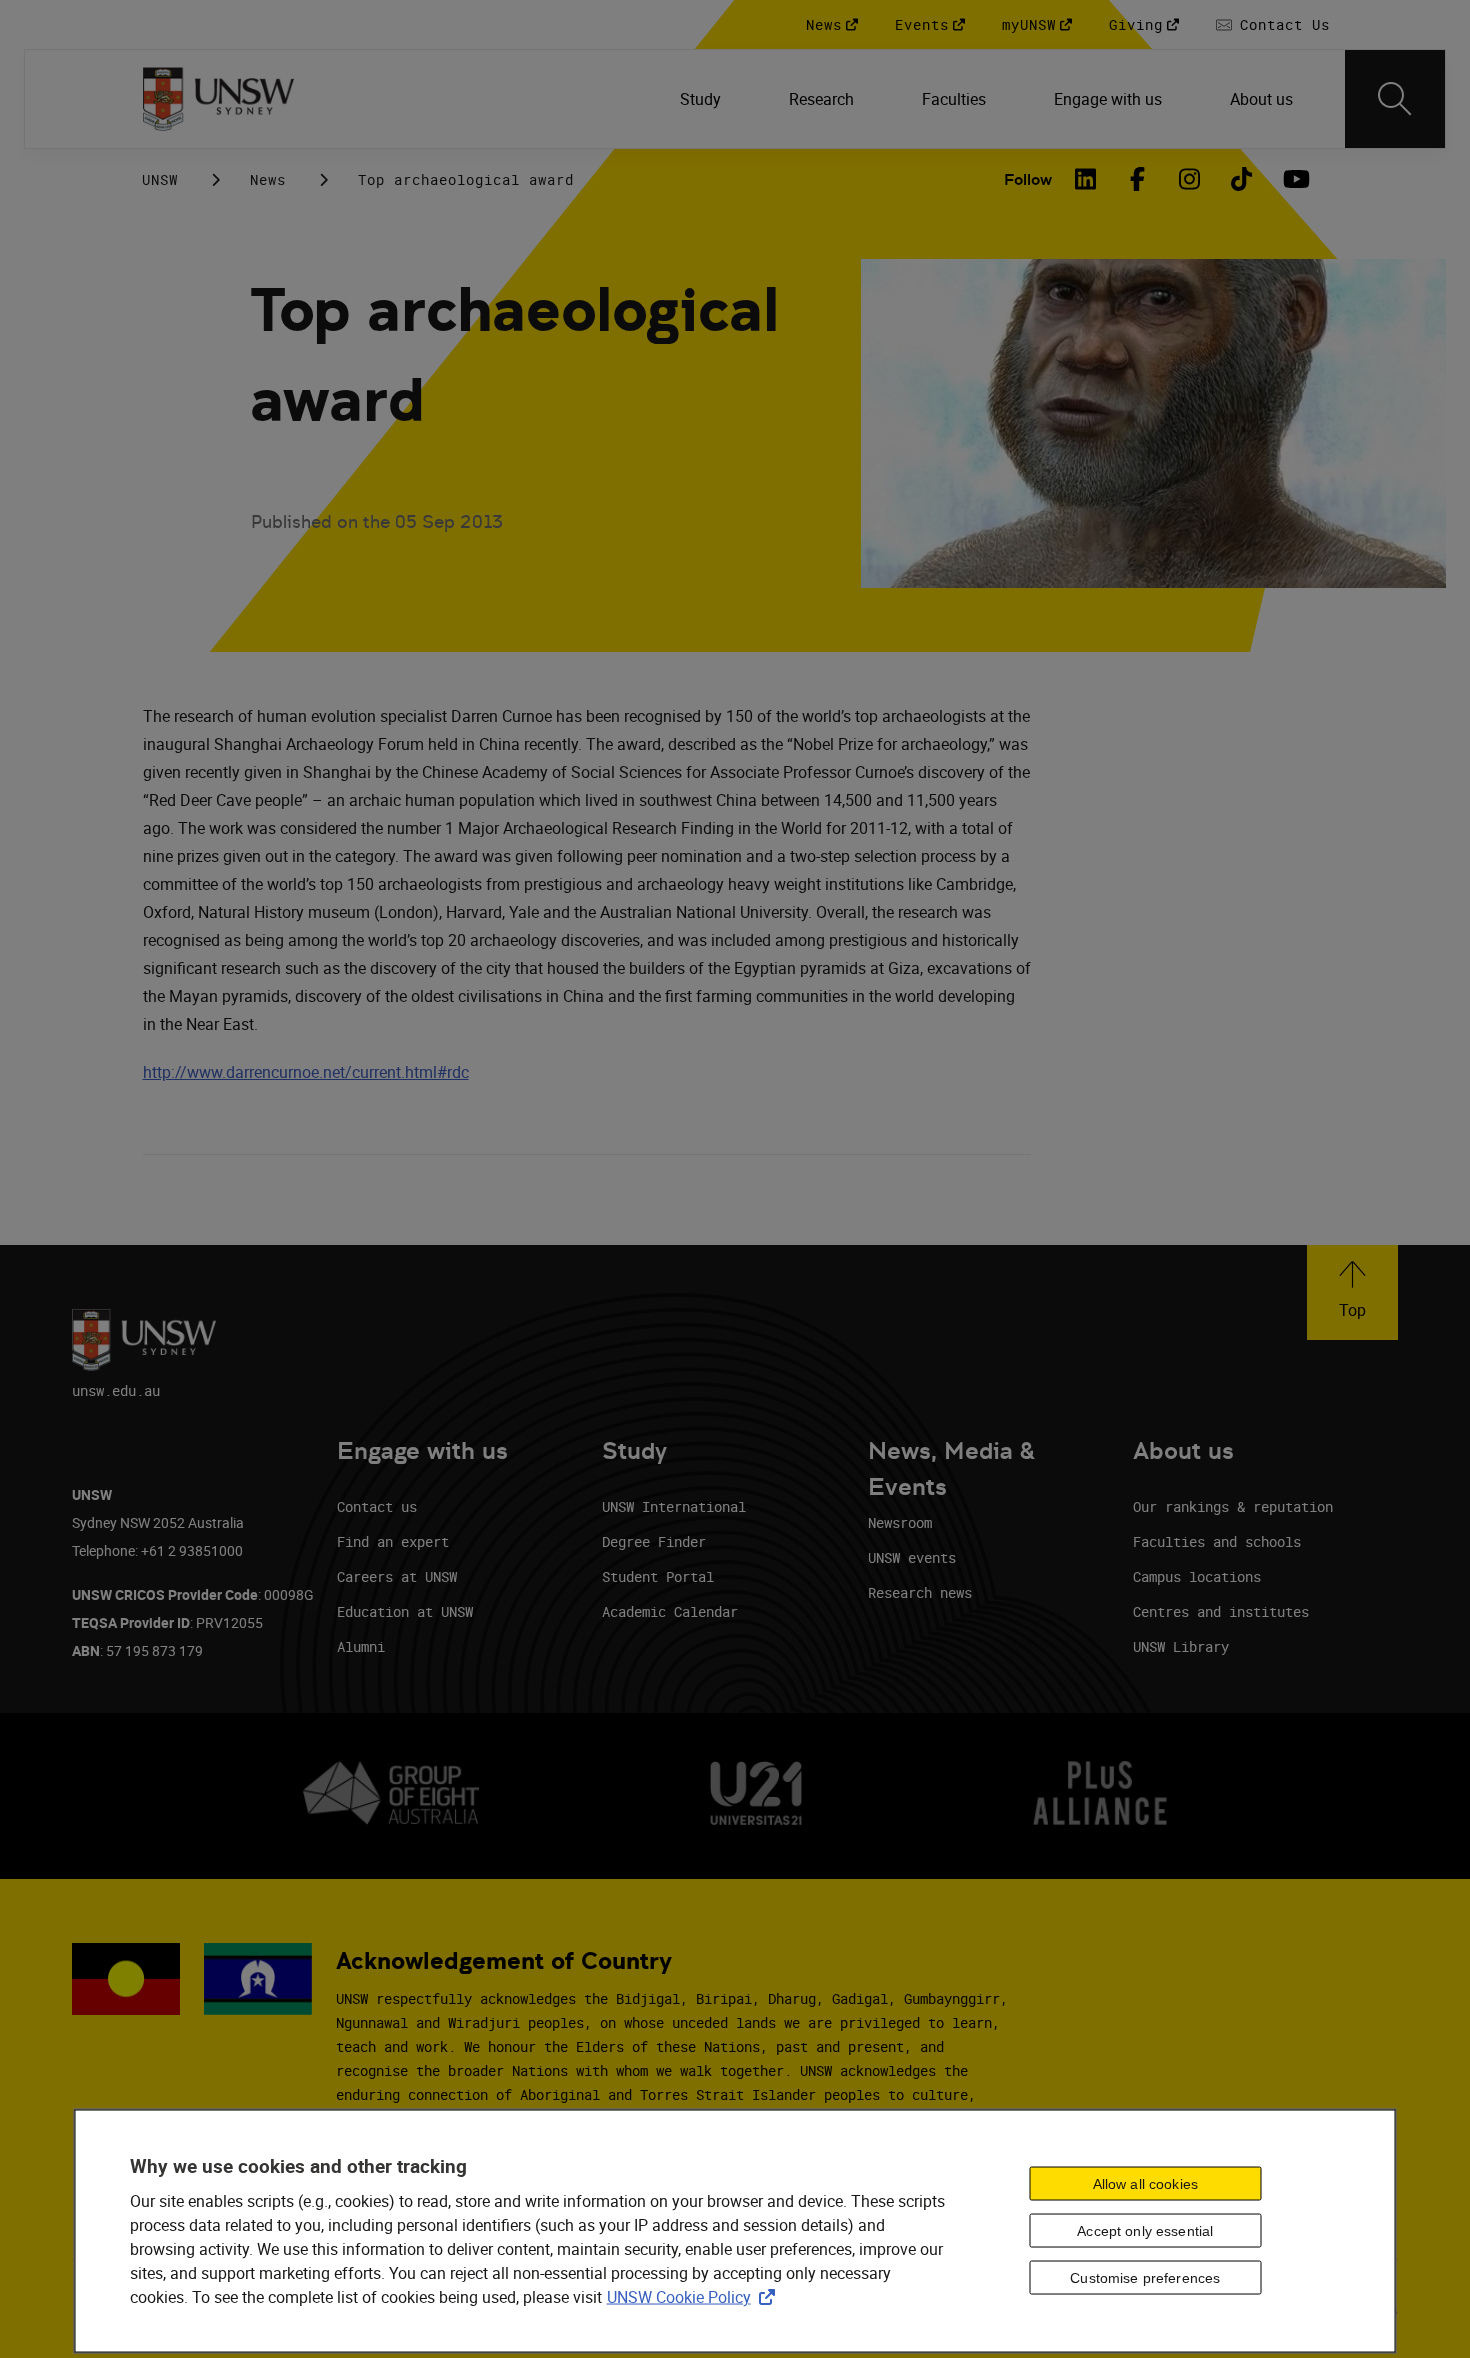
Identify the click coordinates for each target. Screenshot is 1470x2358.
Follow (1028, 179)
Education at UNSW (405, 1611)
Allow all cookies (1145, 2184)
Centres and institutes (1221, 1611)
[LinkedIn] (1086, 179)
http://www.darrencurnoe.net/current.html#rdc (306, 1072)
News (268, 179)
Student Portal (658, 1576)
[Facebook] (1138, 179)
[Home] (218, 99)
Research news (920, 1592)
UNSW (160, 179)
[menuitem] (702, 99)
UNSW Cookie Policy (695, 2296)
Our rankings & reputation (1233, 1506)
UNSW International (674, 1506)
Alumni (361, 1646)
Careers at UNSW (397, 1576)
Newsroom (900, 1522)
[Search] (1395, 99)
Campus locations (1197, 1576)
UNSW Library (1181, 1646)
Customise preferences (1145, 2278)
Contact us (377, 1506)
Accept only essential (1145, 2231)
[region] (735, 2230)
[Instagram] (1190, 179)
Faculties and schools (1217, 1541)
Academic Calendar (670, 1611)
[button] (1352, 1292)
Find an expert (393, 1541)
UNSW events (912, 1557)
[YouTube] (1294, 179)
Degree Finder (654, 1541)
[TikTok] (1242, 179)
